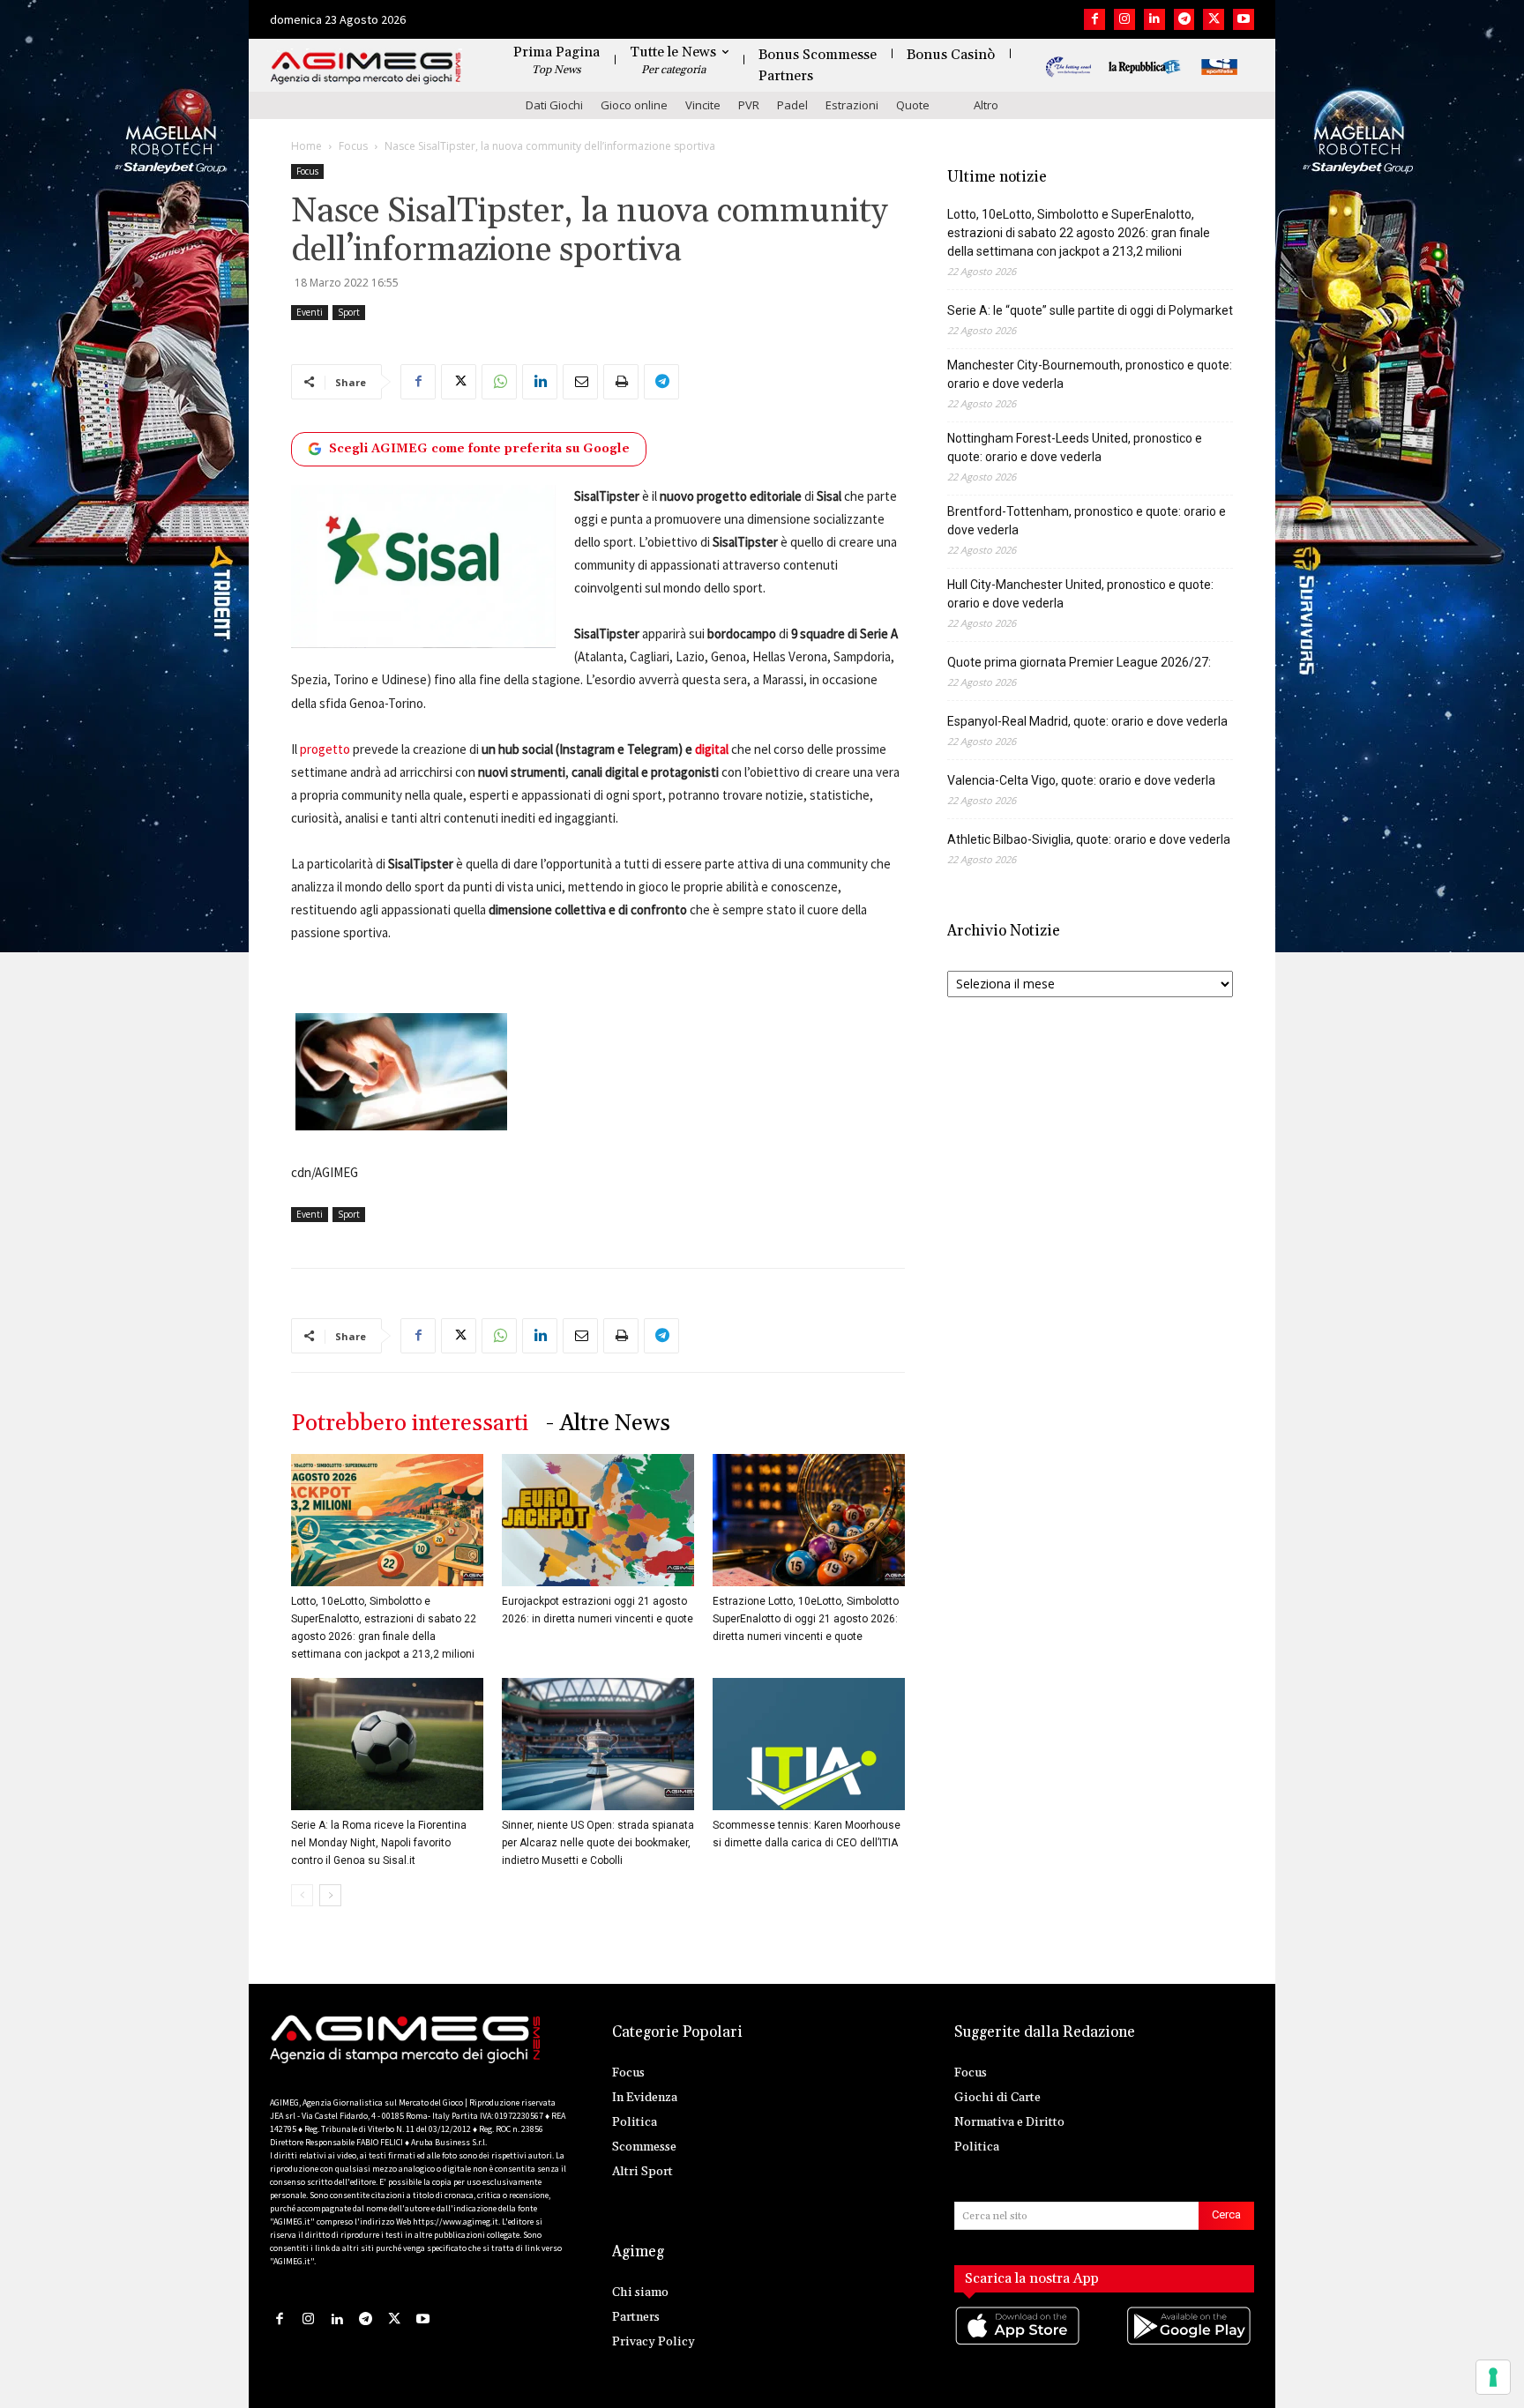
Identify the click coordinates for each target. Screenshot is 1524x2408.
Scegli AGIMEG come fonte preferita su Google (479, 449)
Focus (353, 146)
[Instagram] (1124, 19)
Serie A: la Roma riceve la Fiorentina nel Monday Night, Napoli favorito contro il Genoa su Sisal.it (379, 1843)
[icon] (1019, 2344)
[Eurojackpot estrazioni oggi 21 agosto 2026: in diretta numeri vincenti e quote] (598, 1520)
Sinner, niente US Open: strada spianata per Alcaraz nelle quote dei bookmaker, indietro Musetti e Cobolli (598, 1843)
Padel (792, 105)
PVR (749, 105)
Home (306, 146)
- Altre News (608, 1424)
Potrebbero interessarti (410, 1424)
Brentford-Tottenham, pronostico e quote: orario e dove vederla (1087, 521)
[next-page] (330, 1895)
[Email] (580, 382)
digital (712, 749)
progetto (325, 749)
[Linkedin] (1154, 19)
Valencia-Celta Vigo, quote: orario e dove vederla (1081, 780)
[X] (1214, 19)
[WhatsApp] (499, 382)
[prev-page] (302, 1895)
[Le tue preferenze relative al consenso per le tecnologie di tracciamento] (1493, 2377)
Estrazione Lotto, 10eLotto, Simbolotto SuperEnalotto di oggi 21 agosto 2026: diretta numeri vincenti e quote (806, 1619)
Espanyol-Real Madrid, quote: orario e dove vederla (1087, 721)
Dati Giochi (554, 105)
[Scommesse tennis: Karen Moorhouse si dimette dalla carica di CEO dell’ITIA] (809, 1744)
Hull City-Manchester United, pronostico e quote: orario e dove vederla (1080, 594)
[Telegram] (1184, 19)
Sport (349, 312)
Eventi (310, 312)
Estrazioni (852, 105)
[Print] (621, 382)
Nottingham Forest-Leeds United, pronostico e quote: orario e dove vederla (1075, 447)
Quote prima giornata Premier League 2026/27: (1079, 662)
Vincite (703, 105)
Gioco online (634, 105)
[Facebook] (1094, 19)
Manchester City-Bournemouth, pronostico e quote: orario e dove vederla (1090, 374)
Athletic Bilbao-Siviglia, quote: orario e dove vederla (1089, 839)
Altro (986, 105)
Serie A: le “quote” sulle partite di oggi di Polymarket (1090, 310)
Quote (913, 105)
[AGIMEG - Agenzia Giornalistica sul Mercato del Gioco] (366, 68)
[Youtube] (1244, 19)
